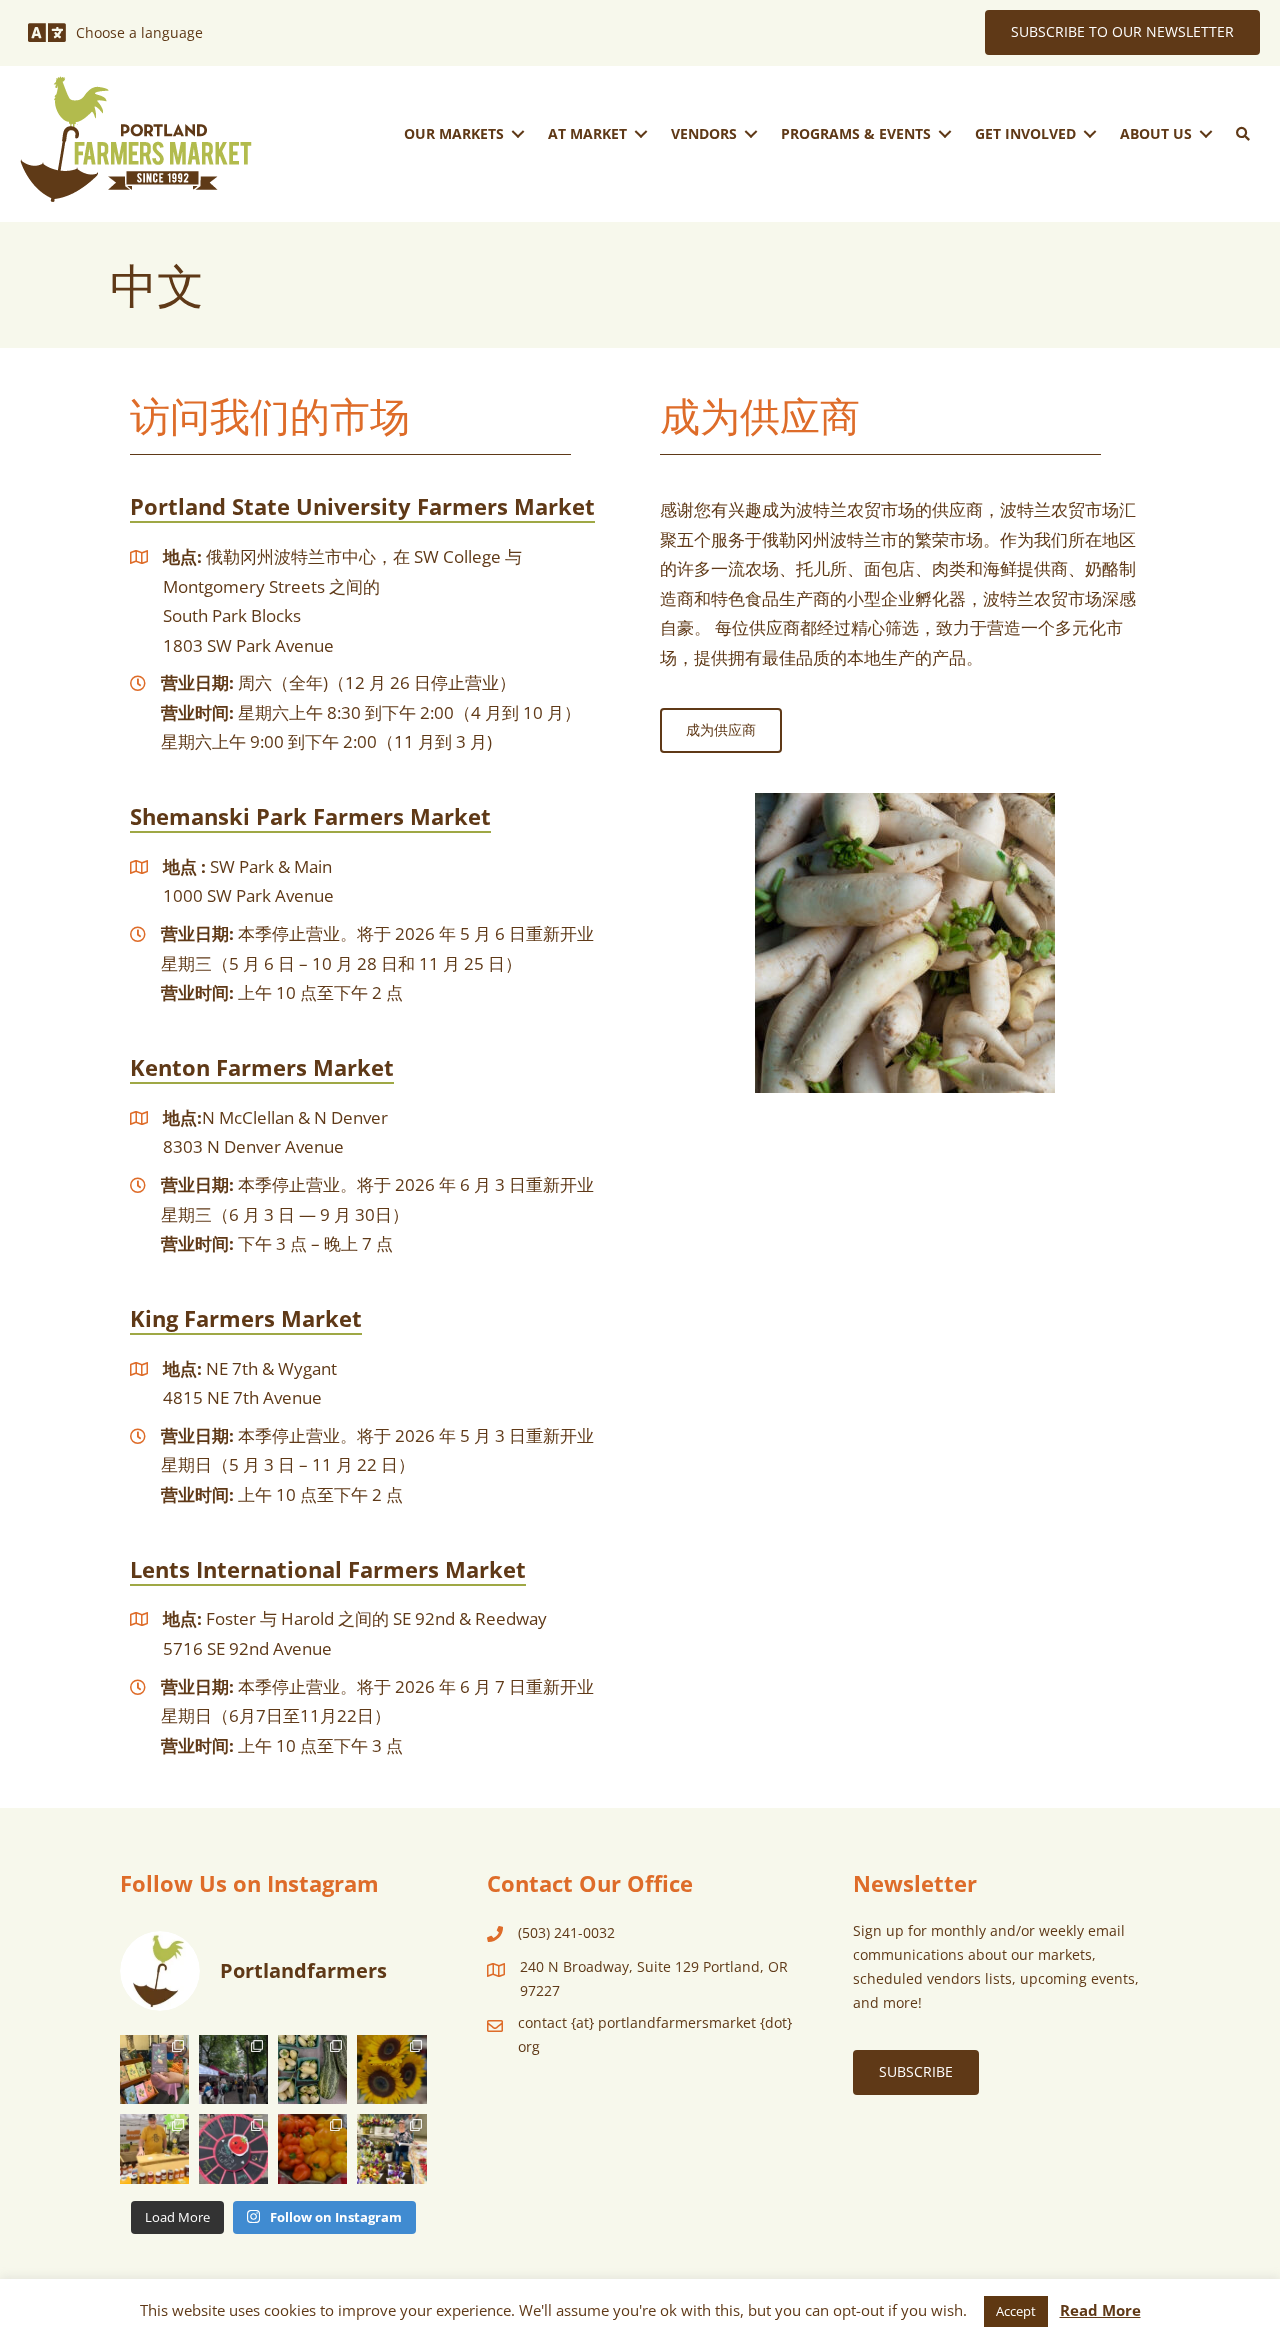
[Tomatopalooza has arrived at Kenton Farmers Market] (233, 2148)
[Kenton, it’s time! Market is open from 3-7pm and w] (154, 2069)
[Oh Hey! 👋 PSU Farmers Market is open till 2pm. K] (391, 2069)
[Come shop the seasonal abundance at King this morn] (312, 2069)
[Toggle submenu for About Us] (1206, 133)
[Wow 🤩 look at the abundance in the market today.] (312, 2148)
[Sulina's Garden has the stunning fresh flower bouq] (391, 2148)
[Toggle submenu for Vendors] (751, 133)
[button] (1243, 134)
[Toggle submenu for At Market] (641, 133)
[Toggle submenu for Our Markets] (518, 133)
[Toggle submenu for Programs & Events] (945, 133)
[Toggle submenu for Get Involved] (1090, 133)
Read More (1100, 2310)
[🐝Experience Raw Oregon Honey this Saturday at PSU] (154, 2148)
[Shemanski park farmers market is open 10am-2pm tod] (233, 2069)
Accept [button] (1016, 2311)
